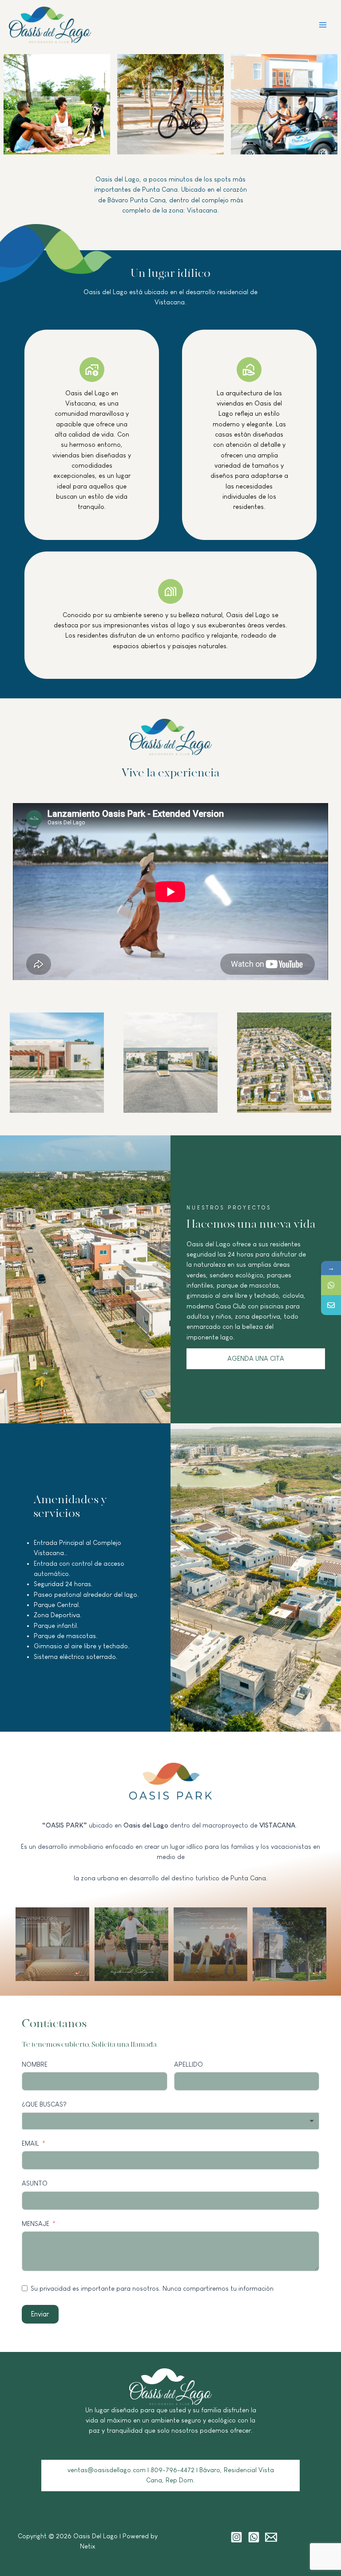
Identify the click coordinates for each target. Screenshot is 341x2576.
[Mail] (271, 2537)
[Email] (331, 1305)
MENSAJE (36, 2224)
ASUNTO (35, 2183)
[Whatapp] (254, 2537)
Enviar (40, 2314)
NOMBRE (35, 2064)
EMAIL (30, 2143)
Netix (88, 2546)
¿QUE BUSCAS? (44, 2104)
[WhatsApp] (331, 1285)
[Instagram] (236, 2537)
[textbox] (170, 2121)
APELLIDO (188, 2064)
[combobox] (170, 2121)
